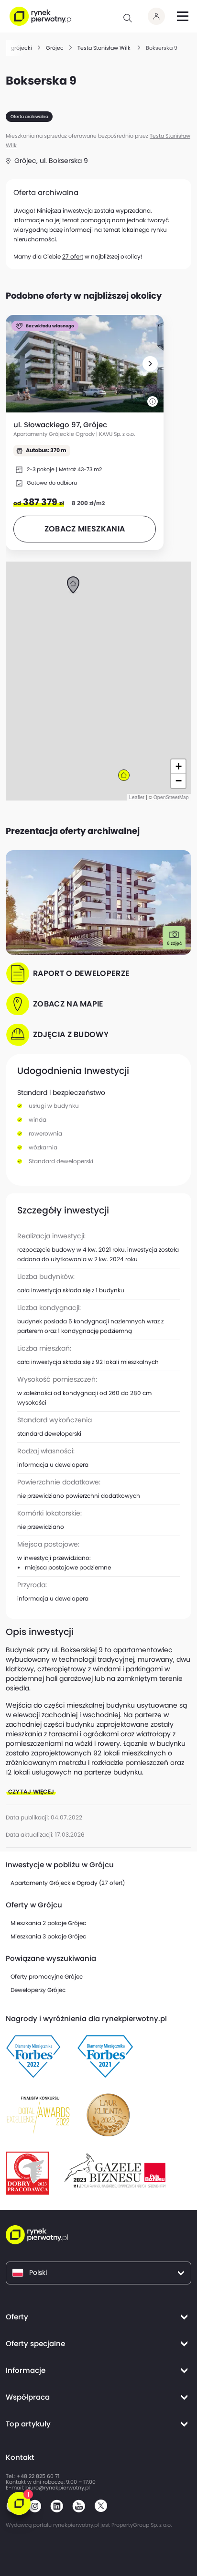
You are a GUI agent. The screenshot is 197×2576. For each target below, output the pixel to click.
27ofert (73, 256)
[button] (150, 364)
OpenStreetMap (171, 797)
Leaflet (137, 797)
